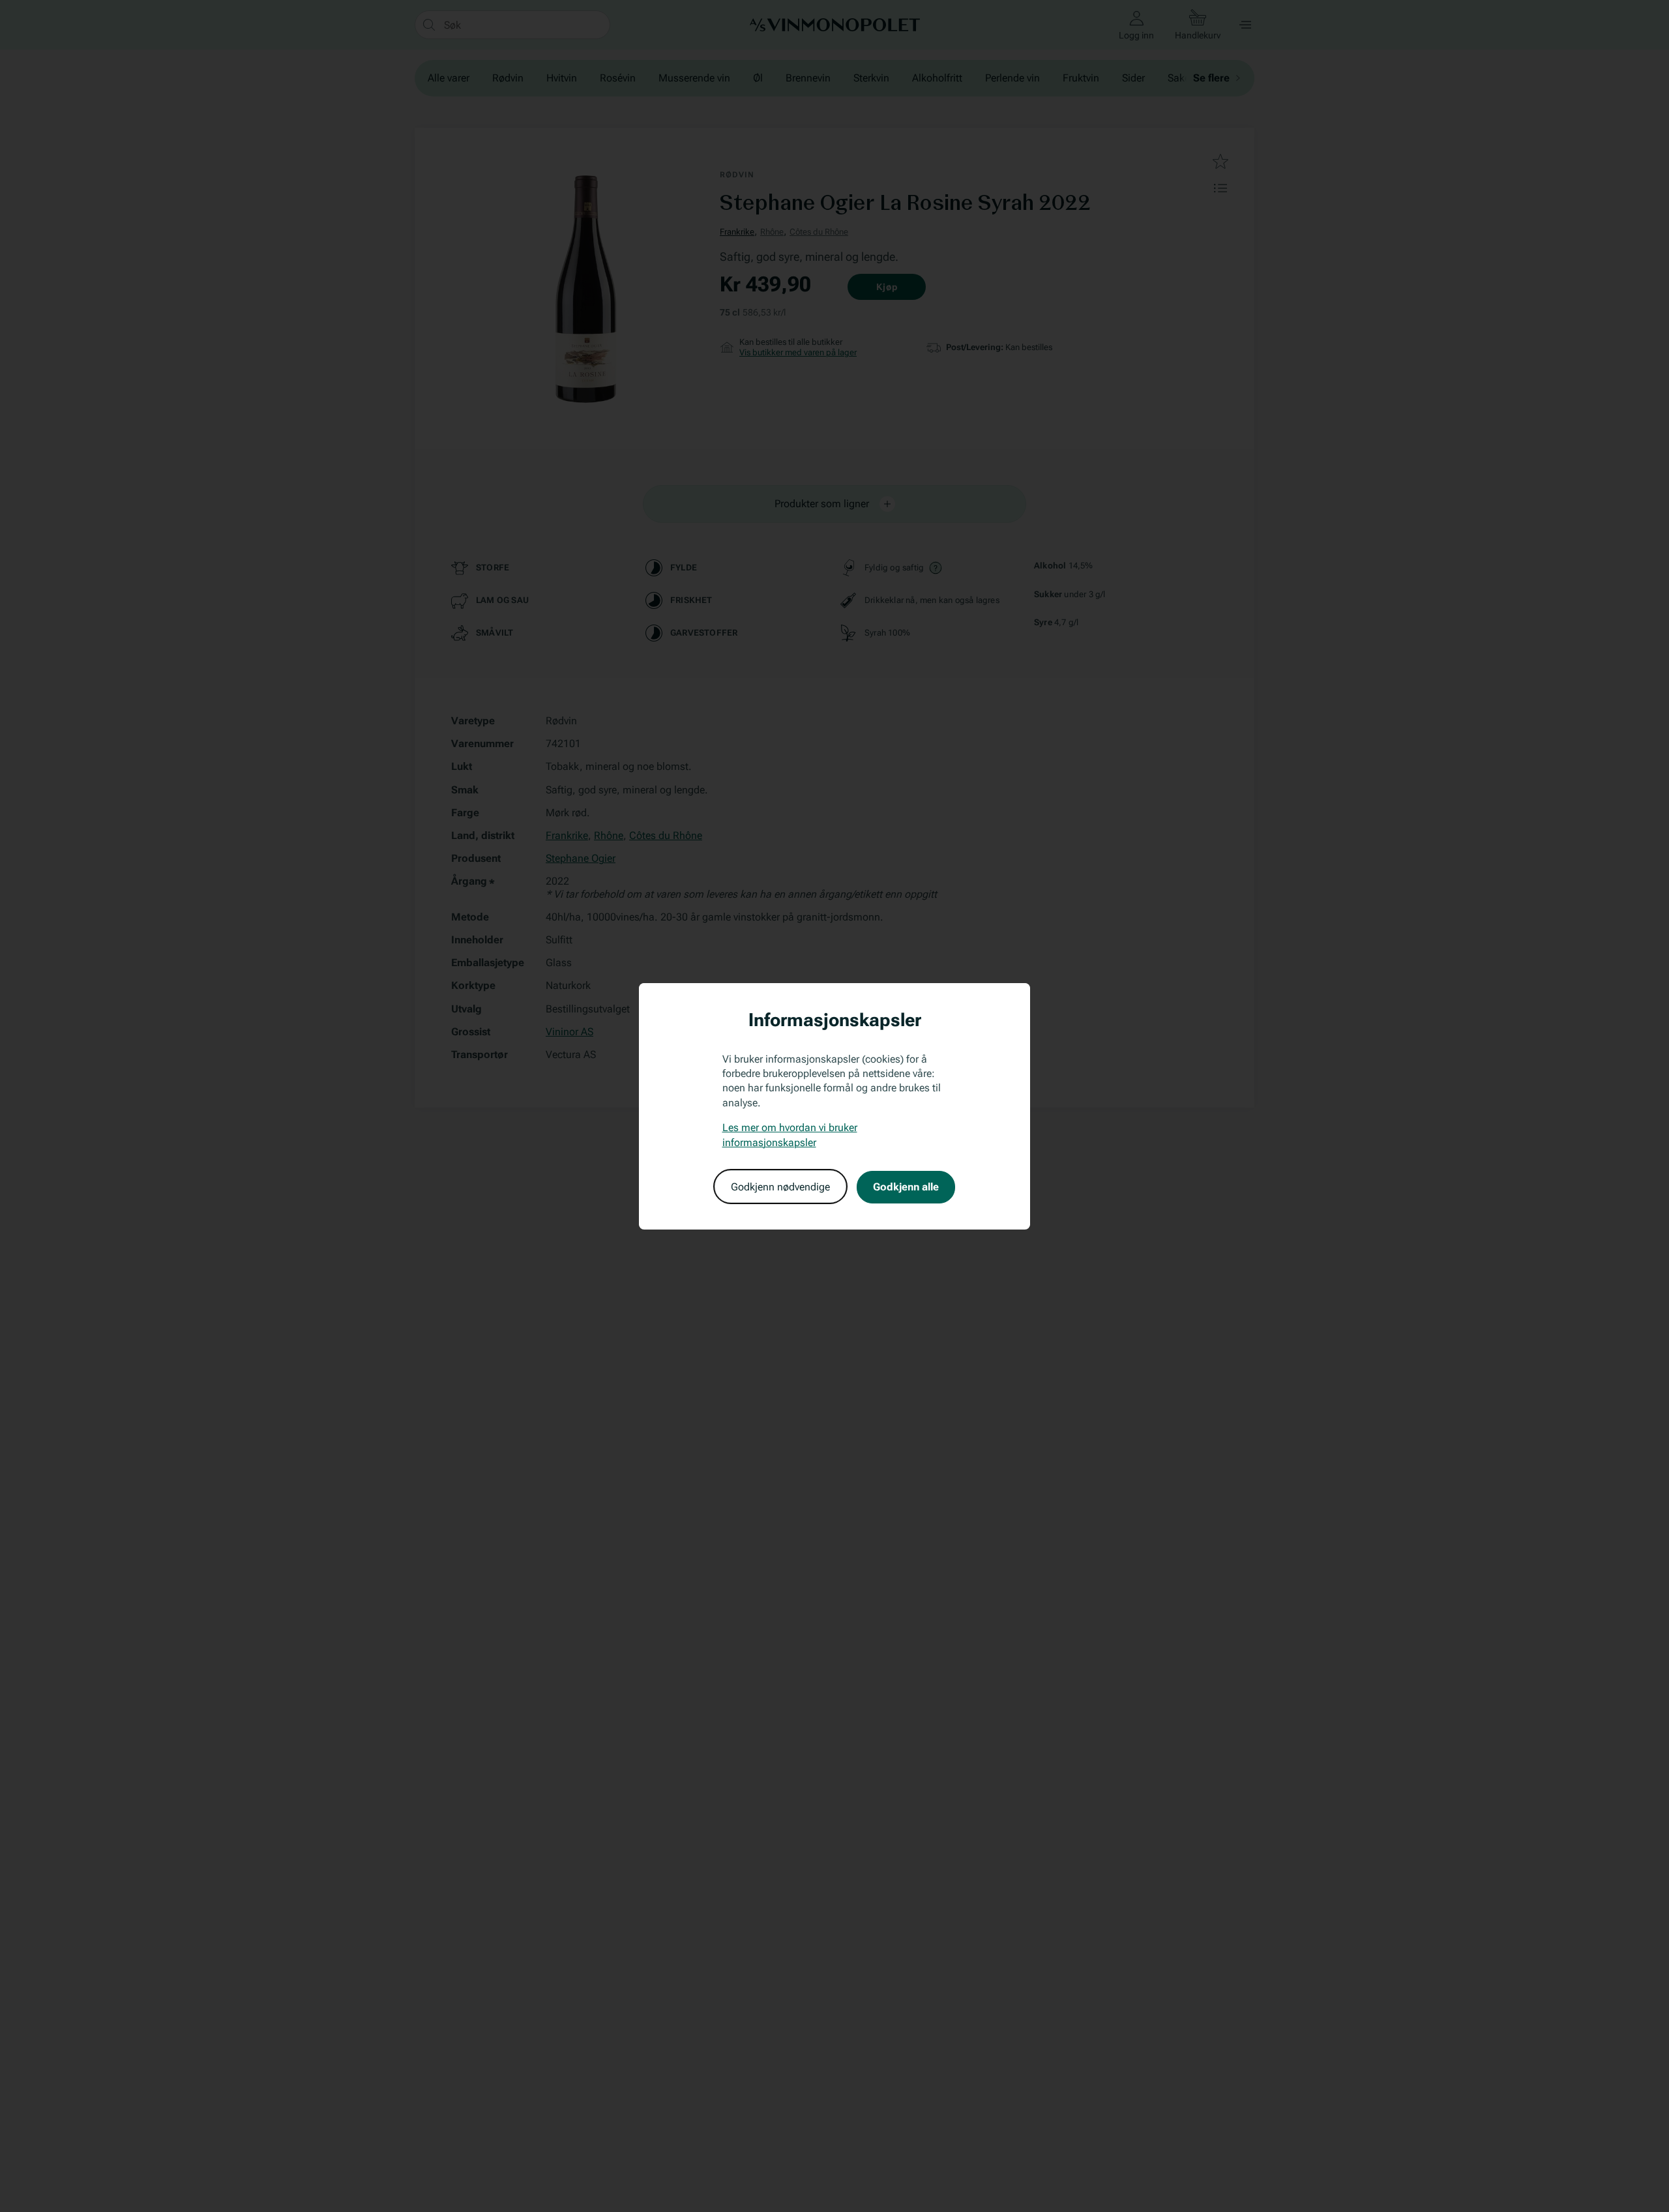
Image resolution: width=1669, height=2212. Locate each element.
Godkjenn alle (906, 1186)
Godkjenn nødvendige (780, 1186)
